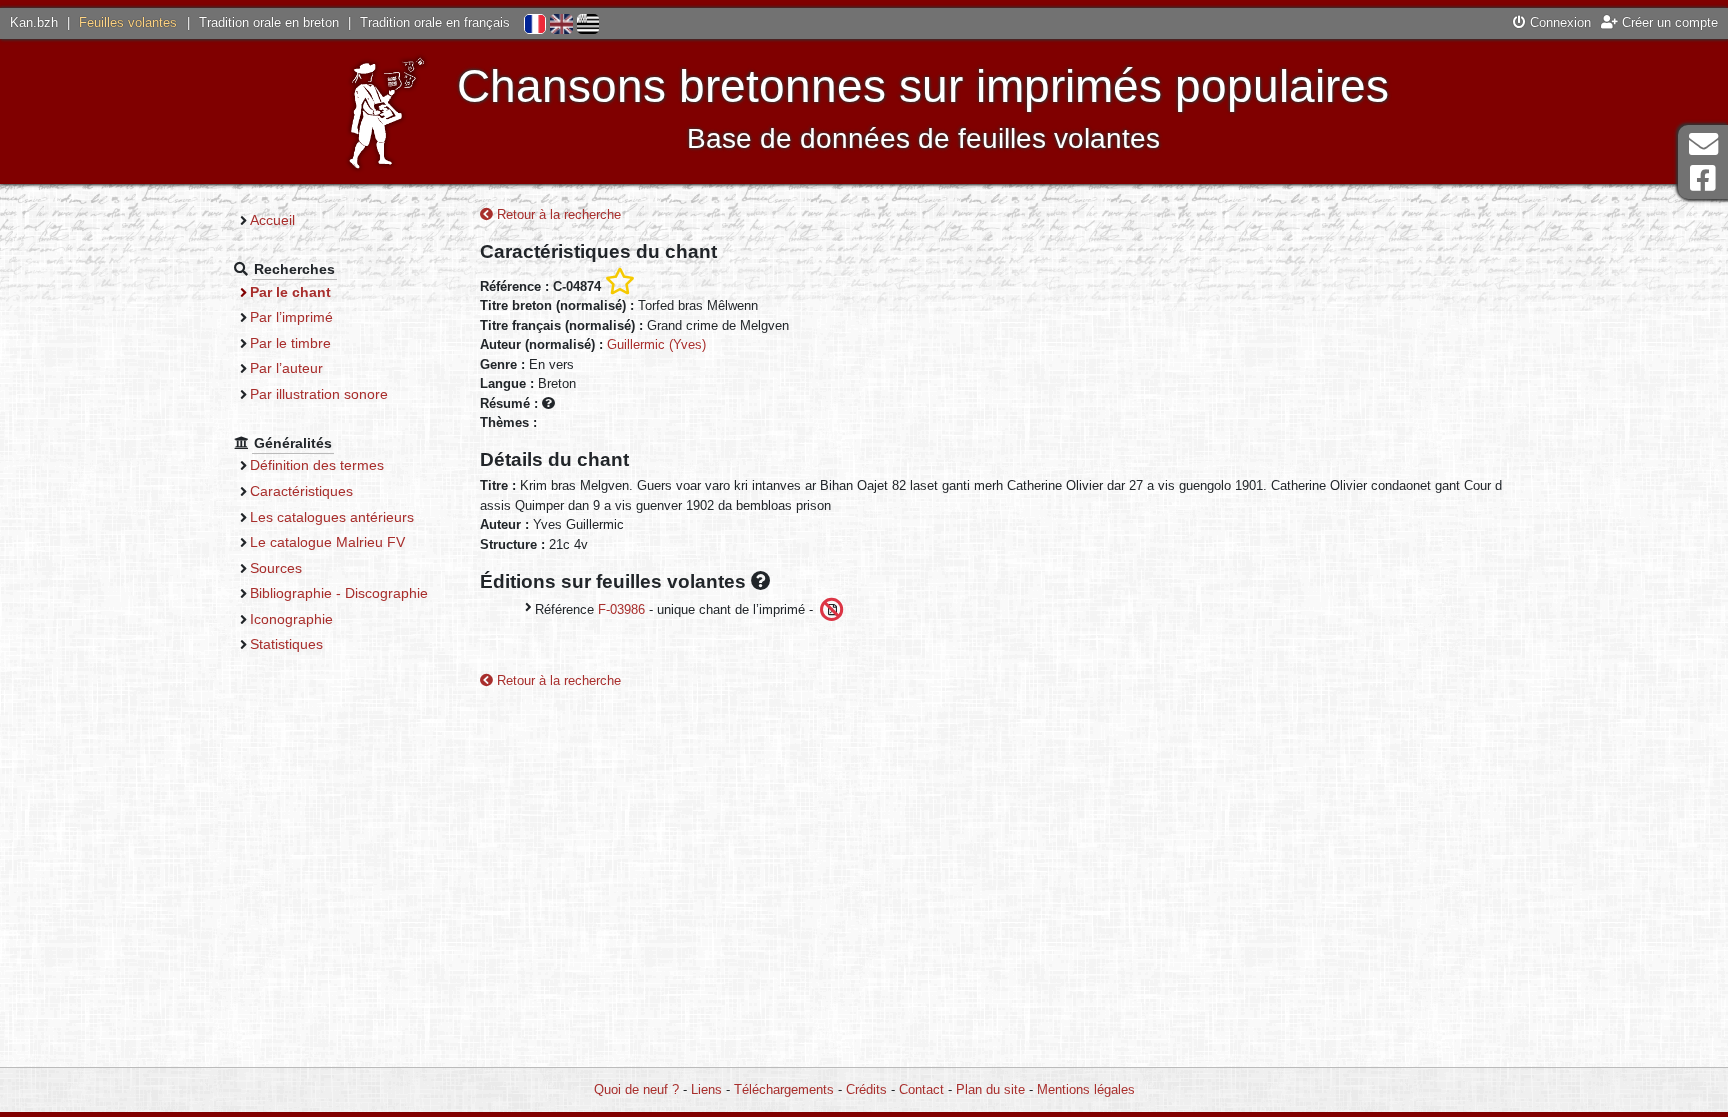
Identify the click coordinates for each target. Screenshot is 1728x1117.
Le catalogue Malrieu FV (327, 542)
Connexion (1558, 22)
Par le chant (290, 292)
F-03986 (621, 609)
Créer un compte (1668, 22)
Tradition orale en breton (269, 22)
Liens (706, 1089)
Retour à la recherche (557, 214)
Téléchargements (784, 1089)
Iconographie (291, 619)
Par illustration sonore (319, 394)
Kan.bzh (34, 22)
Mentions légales (1086, 1089)
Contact (921, 1089)
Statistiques (286, 644)
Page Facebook (1703, 178)
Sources (276, 568)
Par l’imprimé (291, 317)
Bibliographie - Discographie (339, 593)
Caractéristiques (301, 491)
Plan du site (990, 1089)
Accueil (272, 220)
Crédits (866, 1089)
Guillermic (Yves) (656, 344)
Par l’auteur (286, 368)
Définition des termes (317, 465)
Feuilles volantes (128, 22)
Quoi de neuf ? (636, 1089)
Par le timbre (290, 343)
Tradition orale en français (435, 22)
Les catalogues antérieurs (332, 517)
